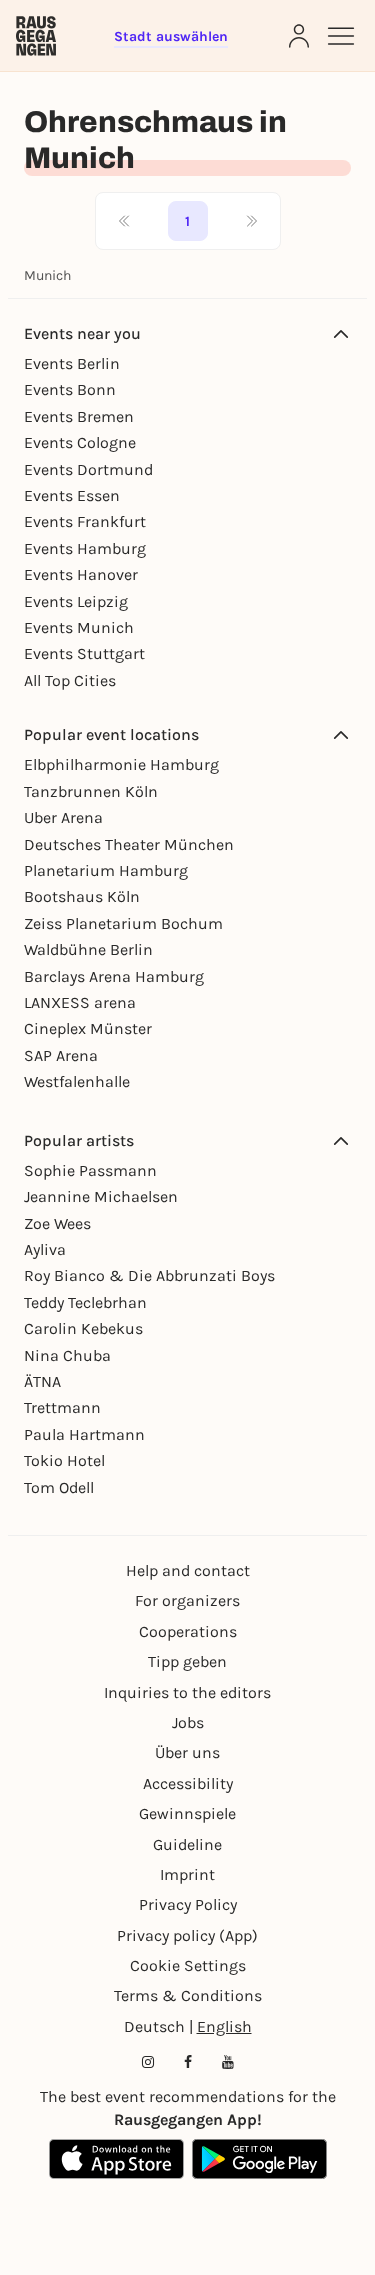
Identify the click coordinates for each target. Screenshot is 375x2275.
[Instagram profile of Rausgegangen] (148, 2062)
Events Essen (72, 495)
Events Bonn (70, 389)
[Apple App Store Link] (116, 2159)
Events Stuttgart (84, 653)
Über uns (187, 1752)
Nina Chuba (67, 1355)
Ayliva (45, 1249)
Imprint (187, 1874)
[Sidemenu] (341, 36)
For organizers (187, 1600)
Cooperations (188, 1631)
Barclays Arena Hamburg (114, 976)
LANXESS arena (80, 1002)
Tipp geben (187, 1661)
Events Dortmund (88, 469)
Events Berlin (72, 363)
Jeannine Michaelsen (101, 1196)
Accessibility (188, 1783)
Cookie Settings (188, 1965)
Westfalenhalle (77, 1081)
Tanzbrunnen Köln (91, 791)
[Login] (299, 36)
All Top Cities (70, 680)
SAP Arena (61, 1055)
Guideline (187, 1844)
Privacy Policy (188, 1904)
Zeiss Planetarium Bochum (123, 923)
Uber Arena (63, 817)
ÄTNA (42, 1381)
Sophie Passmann (90, 1170)
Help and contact (188, 1570)
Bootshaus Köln (82, 896)
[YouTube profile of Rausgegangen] (228, 2062)
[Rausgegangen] (36, 36)
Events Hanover (81, 574)
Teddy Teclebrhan (85, 1302)
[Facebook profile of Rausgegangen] (188, 2062)
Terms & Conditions (188, 1995)
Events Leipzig (76, 601)
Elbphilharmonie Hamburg (121, 764)
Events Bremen (79, 416)
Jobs (188, 1722)
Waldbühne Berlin (88, 949)
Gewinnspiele (187, 1813)
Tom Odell (59, 1487)
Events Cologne (80, 442)
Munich (47, 275)
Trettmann (62, 1407)
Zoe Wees (57, 1223)
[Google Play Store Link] (259, 2159)
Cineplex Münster (88, 1028)
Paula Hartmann (84, 1434)
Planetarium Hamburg (106, 870)
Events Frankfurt (85, 521)
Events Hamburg (85, 548)
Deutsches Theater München (129, 844)
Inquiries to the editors (187, 1692)
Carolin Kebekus (83, 1328)
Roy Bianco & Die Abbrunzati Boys (149, 1275)
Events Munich (79, 627)
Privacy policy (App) (187, 1935)
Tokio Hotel (64, 1460)
